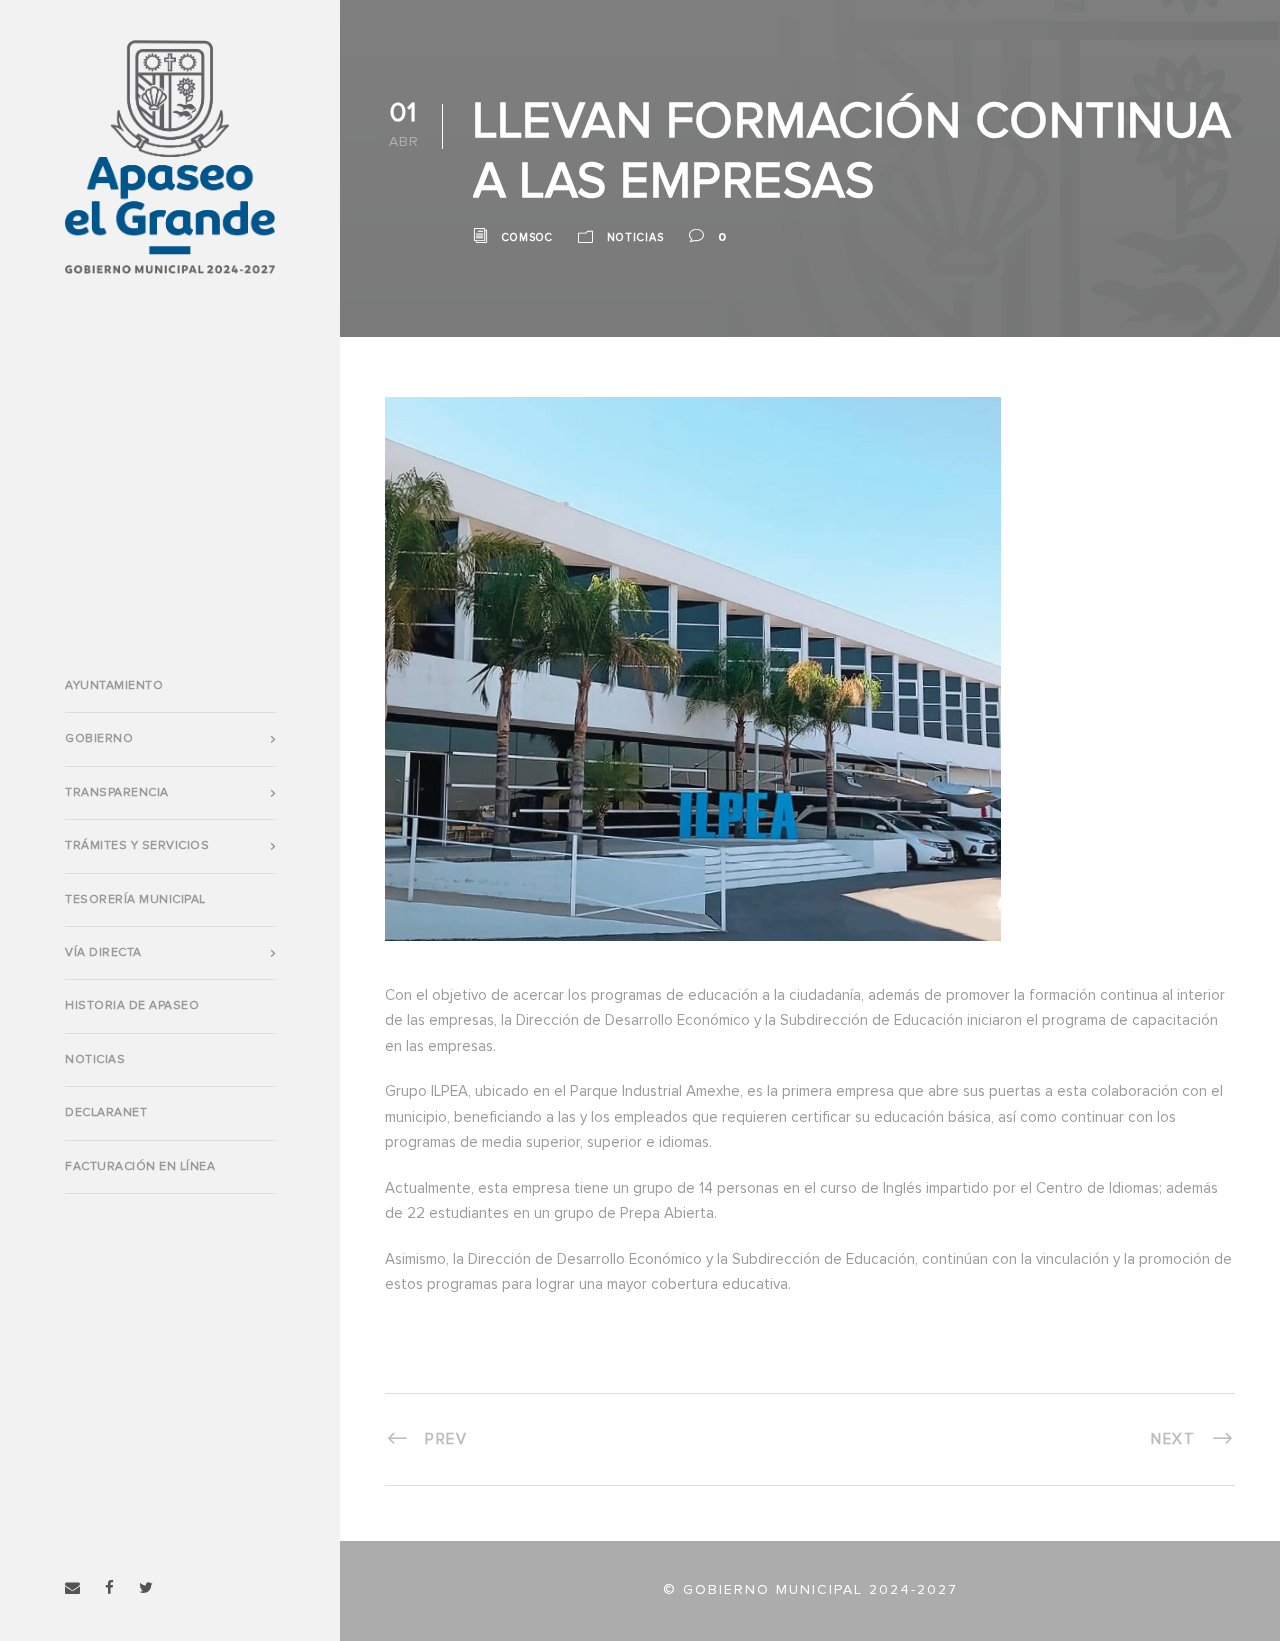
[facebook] (109, 1588)
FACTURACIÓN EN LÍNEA (140, 1167)
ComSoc (527, 237)
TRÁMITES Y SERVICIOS (137, 846)
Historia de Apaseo (132, 1006)
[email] (72, 1588)
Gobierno (99, 739)
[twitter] (146, 1588)
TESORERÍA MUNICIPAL (135, 900)
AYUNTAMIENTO (114, 686)
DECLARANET (106, 1113)
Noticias (95, 1060)
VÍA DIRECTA (103, 953)
